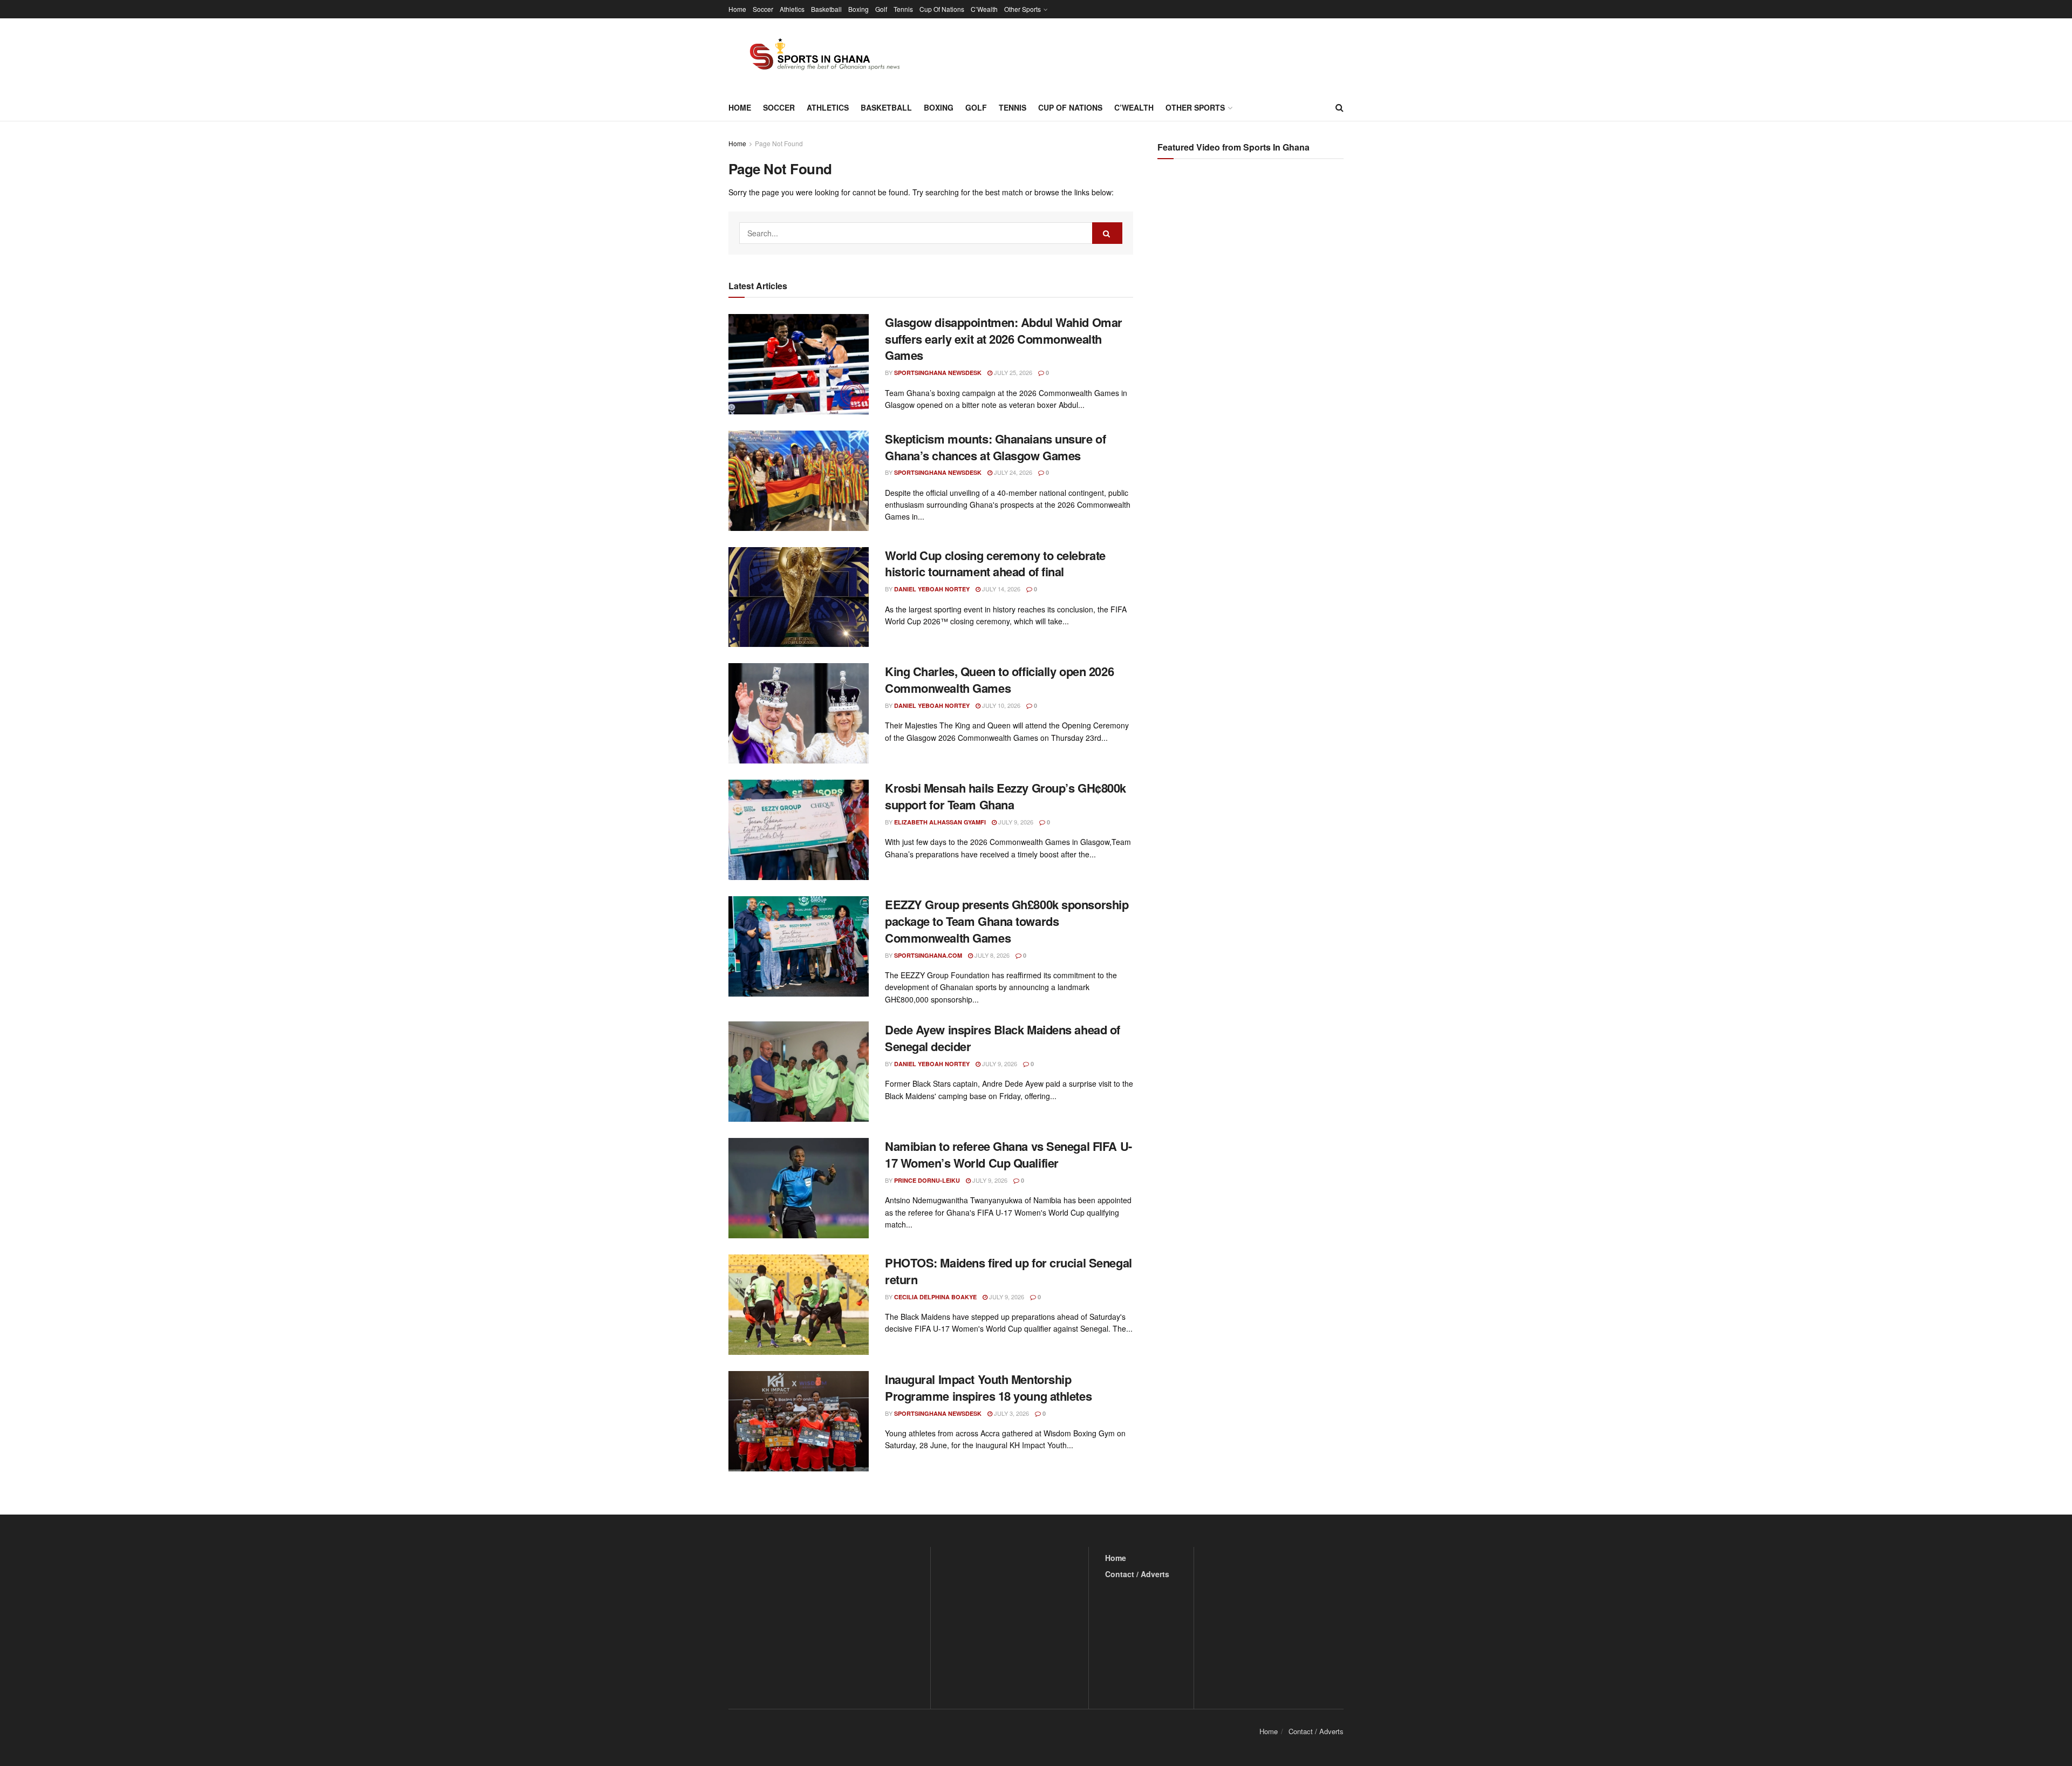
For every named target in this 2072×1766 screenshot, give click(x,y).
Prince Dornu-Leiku (927, 1180)
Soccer (763, 9)
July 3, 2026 (1011, 1413)
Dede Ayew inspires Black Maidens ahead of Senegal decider (1003, 1038)
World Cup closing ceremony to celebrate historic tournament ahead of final (995, 564)
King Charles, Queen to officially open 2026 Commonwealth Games (999, 680)
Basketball (826, 9)
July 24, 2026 (1012, 472)
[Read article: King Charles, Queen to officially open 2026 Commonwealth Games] (799, 713)
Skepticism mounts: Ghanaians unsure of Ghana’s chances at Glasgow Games (995, 447)
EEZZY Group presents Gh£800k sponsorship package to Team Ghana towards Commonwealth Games (1007, 921)
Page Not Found (779, 143)
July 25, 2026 (1012, 372)
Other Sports (1023, 9)
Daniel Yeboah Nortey (932, 589)
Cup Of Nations (942, 9)
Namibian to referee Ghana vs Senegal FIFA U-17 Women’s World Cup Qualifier (1008, 1154)
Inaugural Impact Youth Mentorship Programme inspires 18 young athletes (988, 1387)
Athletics (792, 9)
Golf (881, 9)
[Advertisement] (1252, 275)
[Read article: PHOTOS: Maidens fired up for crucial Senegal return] (799, 1305)
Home (737, 9)
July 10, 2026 (1000, 705)
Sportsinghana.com (928, 955)
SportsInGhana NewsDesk (938, 373)
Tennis (903, 9)
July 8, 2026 (991, 955)
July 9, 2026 (1015, 822)
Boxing (858, 9)
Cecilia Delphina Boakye (935, 1297)
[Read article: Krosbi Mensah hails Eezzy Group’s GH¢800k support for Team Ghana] (799, 830)
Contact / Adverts (1137, 1574)
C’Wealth (984, 9)
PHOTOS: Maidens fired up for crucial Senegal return (1008, 1271)
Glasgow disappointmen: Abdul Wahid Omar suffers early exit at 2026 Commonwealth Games (1004, 339)
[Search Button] (1340, 107)
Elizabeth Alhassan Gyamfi (940, 822)
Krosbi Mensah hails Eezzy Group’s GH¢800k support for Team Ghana (1006, 796)
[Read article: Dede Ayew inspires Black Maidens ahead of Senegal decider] (799, 1072)
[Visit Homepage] (819, 56)
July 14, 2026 (1000, 589)
